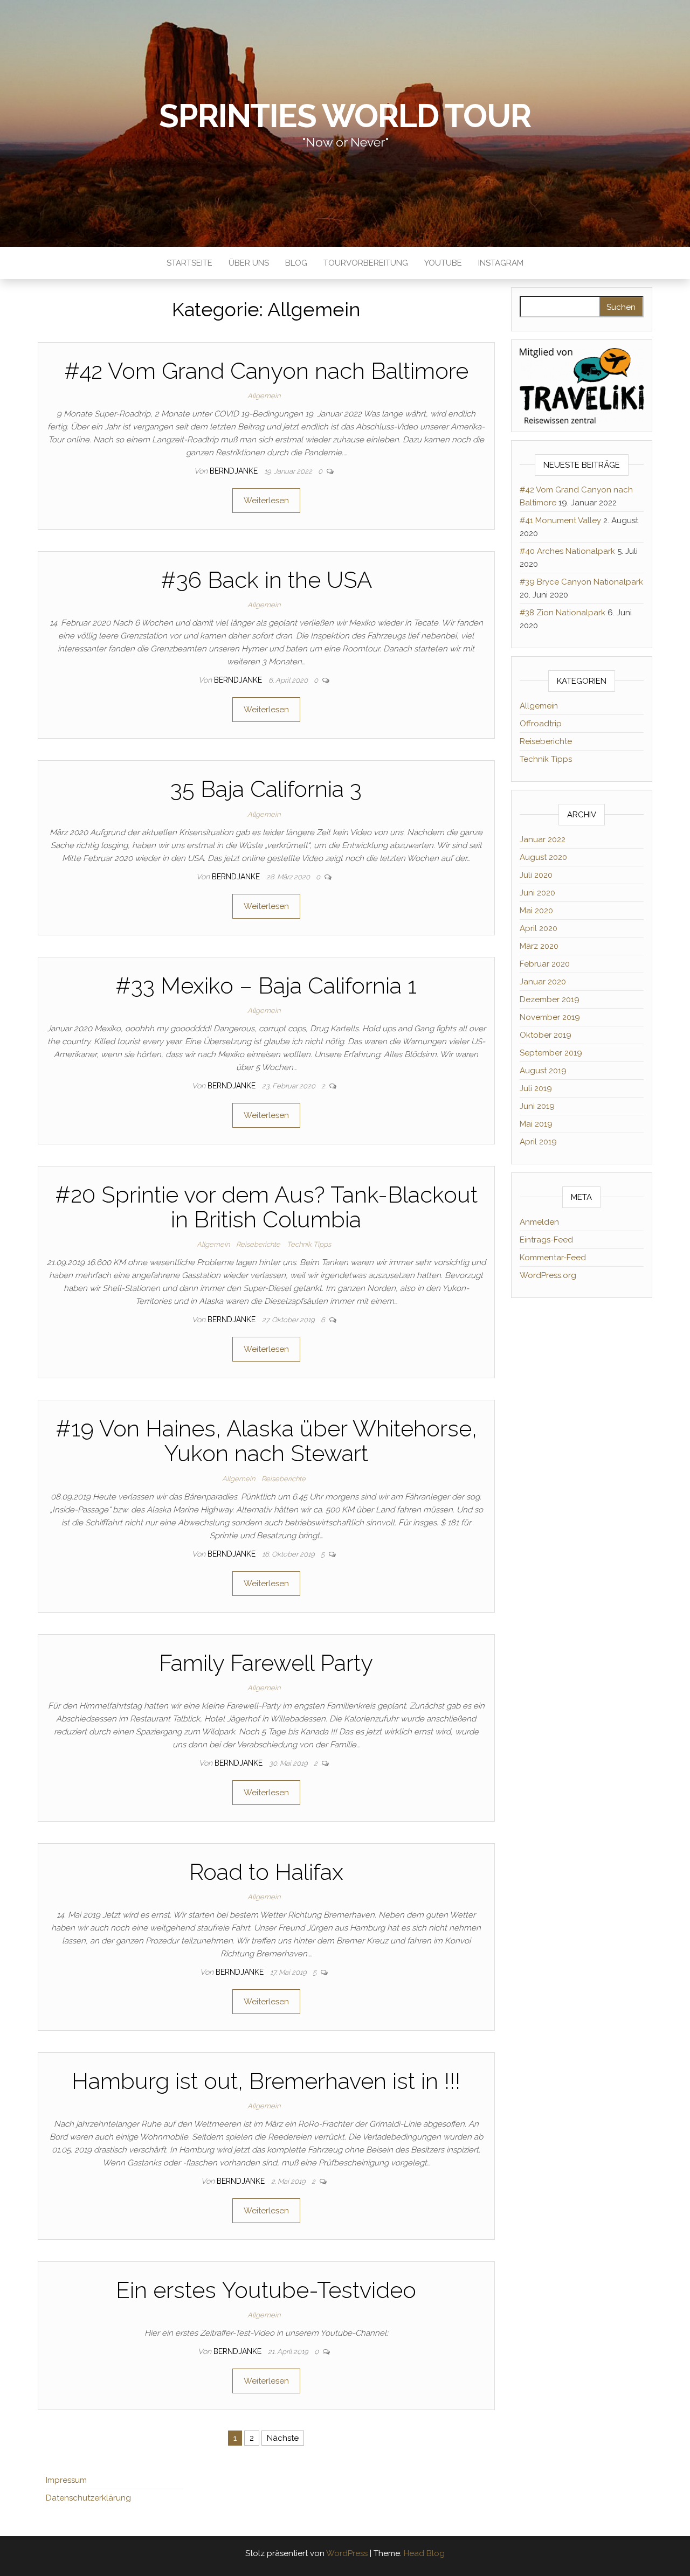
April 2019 (538, 1142)
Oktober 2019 (546, 1035)
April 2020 (539, 928)
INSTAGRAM (501, 263)
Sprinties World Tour (345, 116)
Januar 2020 (543, 982)
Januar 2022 (543, 839)
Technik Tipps (309, 1244)
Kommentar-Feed (553, 1258)
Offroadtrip (541, 724)
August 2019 (543, 1071)
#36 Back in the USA (266, 580)
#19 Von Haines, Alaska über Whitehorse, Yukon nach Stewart (266, 1441)
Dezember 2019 (550, 999)
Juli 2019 (536, 1088)
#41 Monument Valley (560, 520)
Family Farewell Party (266, 1663)
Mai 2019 (536, 1124)
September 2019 (551, 1053)
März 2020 (539, 946)
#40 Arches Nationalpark (567, 551)
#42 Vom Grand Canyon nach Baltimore (266, 371)
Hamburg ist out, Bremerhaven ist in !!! (266, 2081)
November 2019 (550, 1017)
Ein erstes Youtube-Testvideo (266, 2290)
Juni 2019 (537, 1106)
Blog (296, 263)
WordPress (347, 2553)
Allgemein (264, 396)
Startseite (189, 263)
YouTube (443, 263)
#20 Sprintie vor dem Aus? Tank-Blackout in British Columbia (266, 1207)
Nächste (283, 2438)
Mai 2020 (536, 911)
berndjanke (235, 471)
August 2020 (543, 857)
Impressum (66, 2480)
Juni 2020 (537, 893)
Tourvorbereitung (366, 263)
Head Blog (424, 2553)
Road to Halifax (266, 1872)
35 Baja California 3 (266, 789)
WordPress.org (548, 1275)
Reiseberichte (258, 1244)
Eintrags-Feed (546, 1240)
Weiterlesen (266, 501)
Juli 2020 (536, 875)
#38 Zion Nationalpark (563, 613)
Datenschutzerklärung (88, 2498)
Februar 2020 (545, 964)
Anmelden (539, 1222)
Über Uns (249, 263)
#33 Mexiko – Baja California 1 (266, 986)
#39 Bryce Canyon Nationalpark (581, 582)
